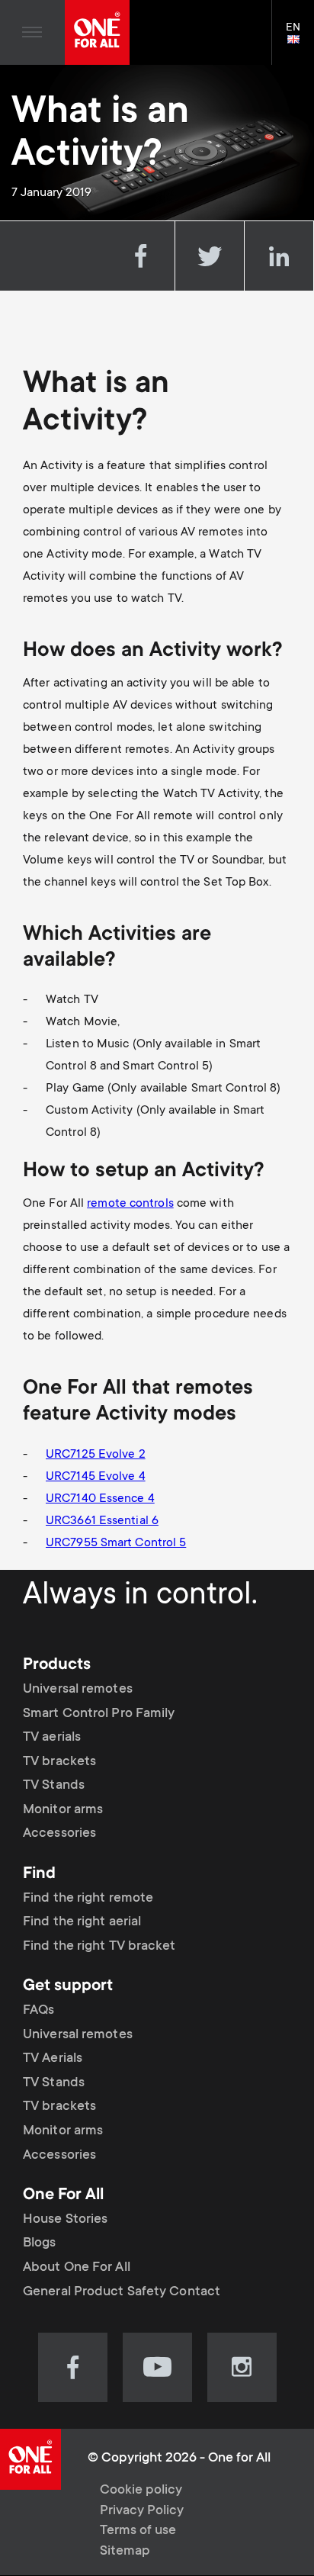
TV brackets (59, 1762)
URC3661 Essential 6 (102, 1521)
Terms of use (138, 2531)
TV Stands (54, 1786)
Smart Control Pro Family (99, 1713)
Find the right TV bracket (99, 1947)
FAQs (38, 2011)
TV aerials (52, 1738)
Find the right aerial (82, 1922)
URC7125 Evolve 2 (96, 1455)
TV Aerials (53, 2059)
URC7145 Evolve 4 (96, 1477)
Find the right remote (88, 1899)
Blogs (40, 2243)
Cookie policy (141, 2491)
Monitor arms (63, 1810)
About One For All (77, 2268)
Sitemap (125, 2552)
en (300, 40)
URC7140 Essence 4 (100, 1499)
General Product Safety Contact (122, 2292)
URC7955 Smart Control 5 (116, 1543)
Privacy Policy (142, 2511)
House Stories (65, 2220)
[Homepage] (97, 32)
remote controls (130, 1204)
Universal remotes (78, 1690)
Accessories (59, 1834)
